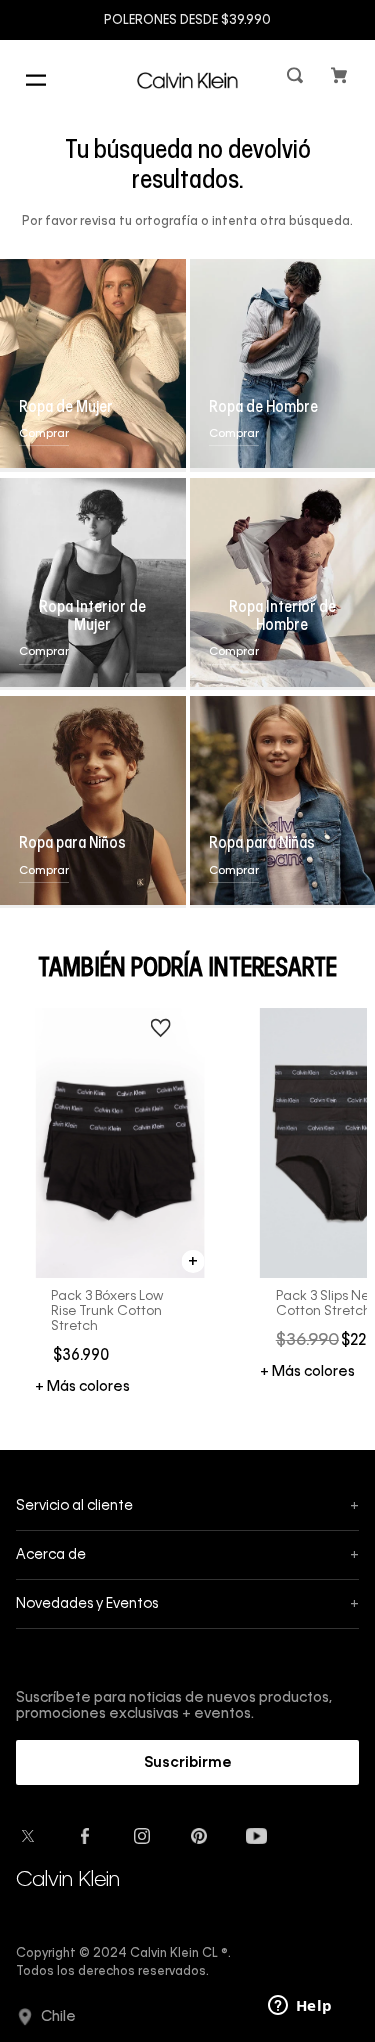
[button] (297, 79)
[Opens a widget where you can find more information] (300, 2007)
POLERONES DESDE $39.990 (187, 21)
